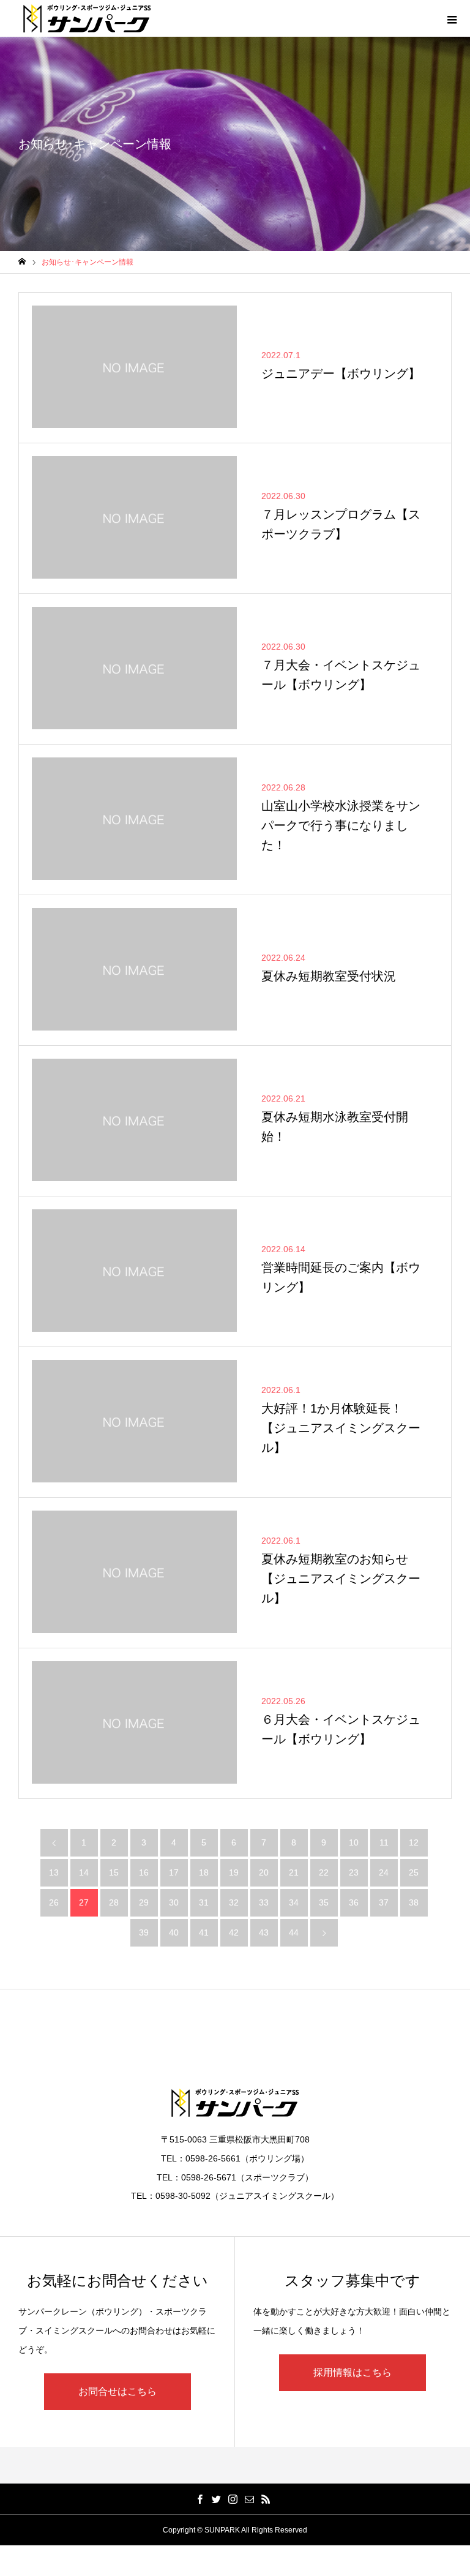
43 (264, 1932)
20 (264, 1872)
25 (414, 1872)
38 (414, 1902)
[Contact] (250, 2499)
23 (354, 1872)
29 (144, 1902)
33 (264, 1902)
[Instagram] (233, 2499)
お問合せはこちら (117, 2391)
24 (384, 1872)
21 (294, 1872)
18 (204, 1872)
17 (174, 1872)
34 (294, 1902)
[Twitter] (217, 2499)
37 (384, 1902)
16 (144, 1872)
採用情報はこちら (352, 2372)
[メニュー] (452, 18)
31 (204, 1902)
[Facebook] (200, 2499)
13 (54, 1872)
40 (174, 1932)
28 (114, 1902)
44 (294, 1932)
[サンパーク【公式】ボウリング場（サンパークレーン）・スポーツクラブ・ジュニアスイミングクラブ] (87, 18)
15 (114, 1872)
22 (324, 1872)
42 (234, 1932)
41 (204, 1932)
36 (354, 1902)
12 (414, 1842)
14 (84, 1872)
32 (234, 1902)
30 (174, 1902)
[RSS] (266, 2499)
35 (324, 1902)
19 (234, 1872)
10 (354, 1842)
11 (384, 1842)
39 (144, 1932)
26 (54, 1902)
